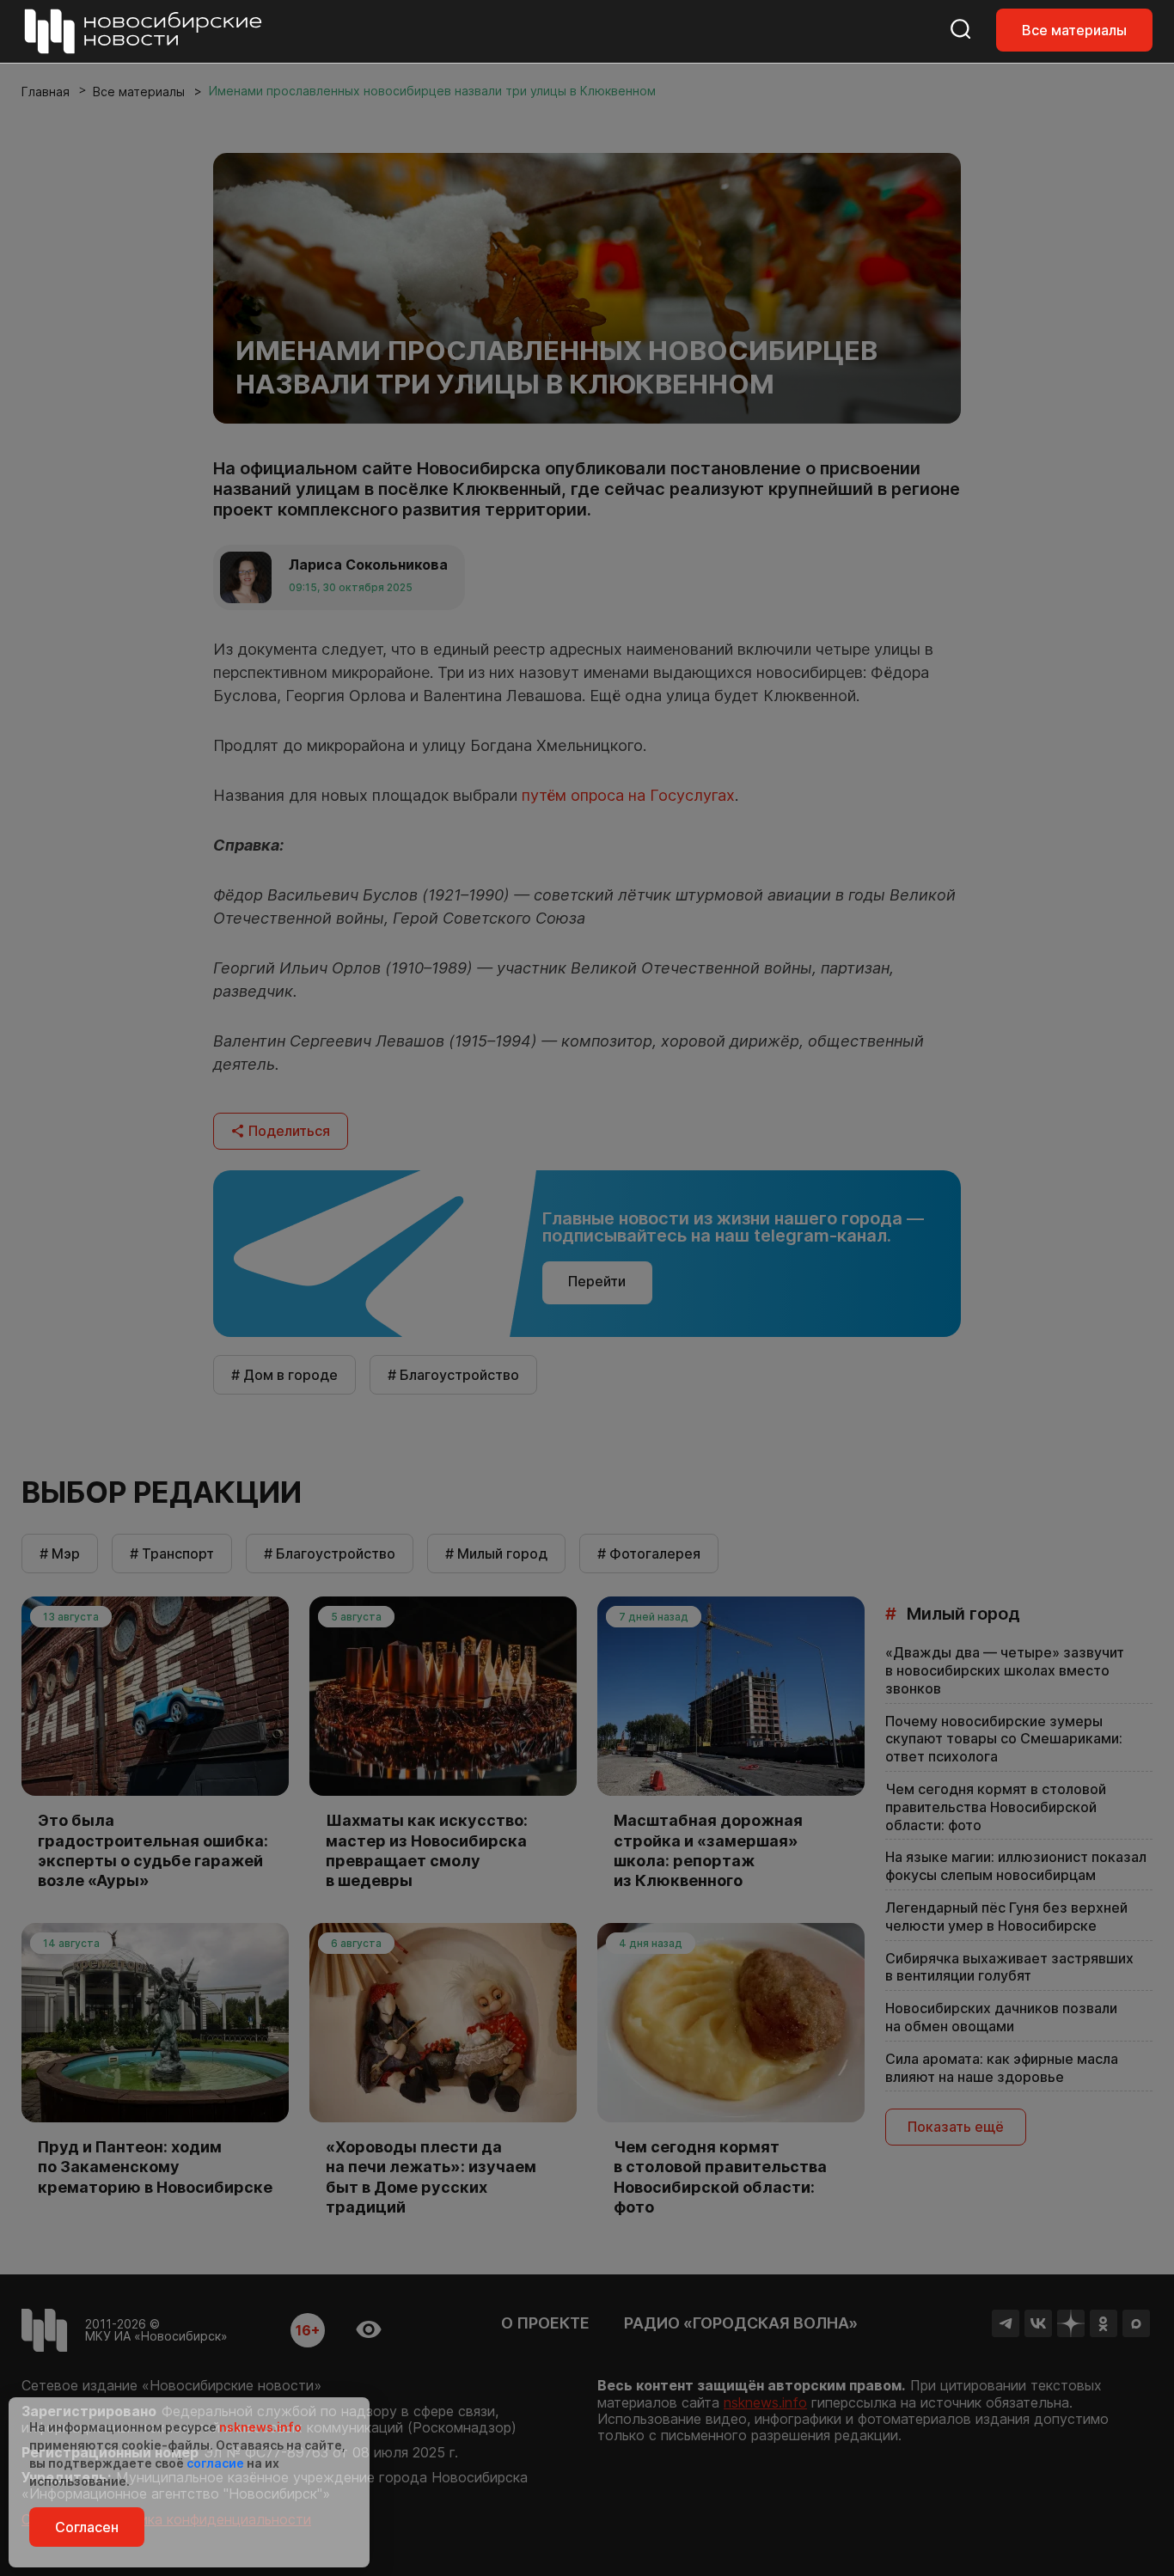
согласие (215, 2463)
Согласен (87, 2527)
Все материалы (1074, 30)
